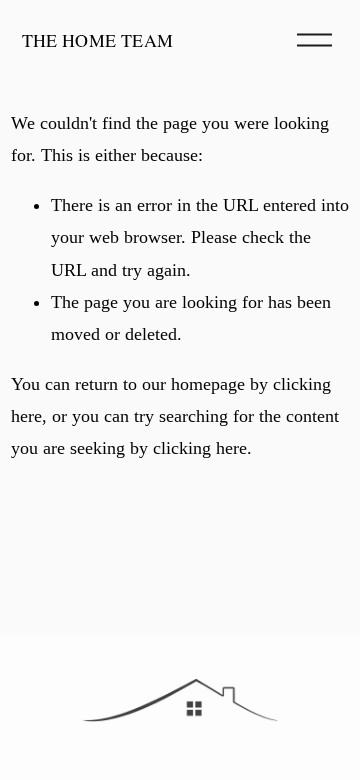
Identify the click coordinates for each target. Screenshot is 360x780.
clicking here (200, 448)
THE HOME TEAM (98, 40)
